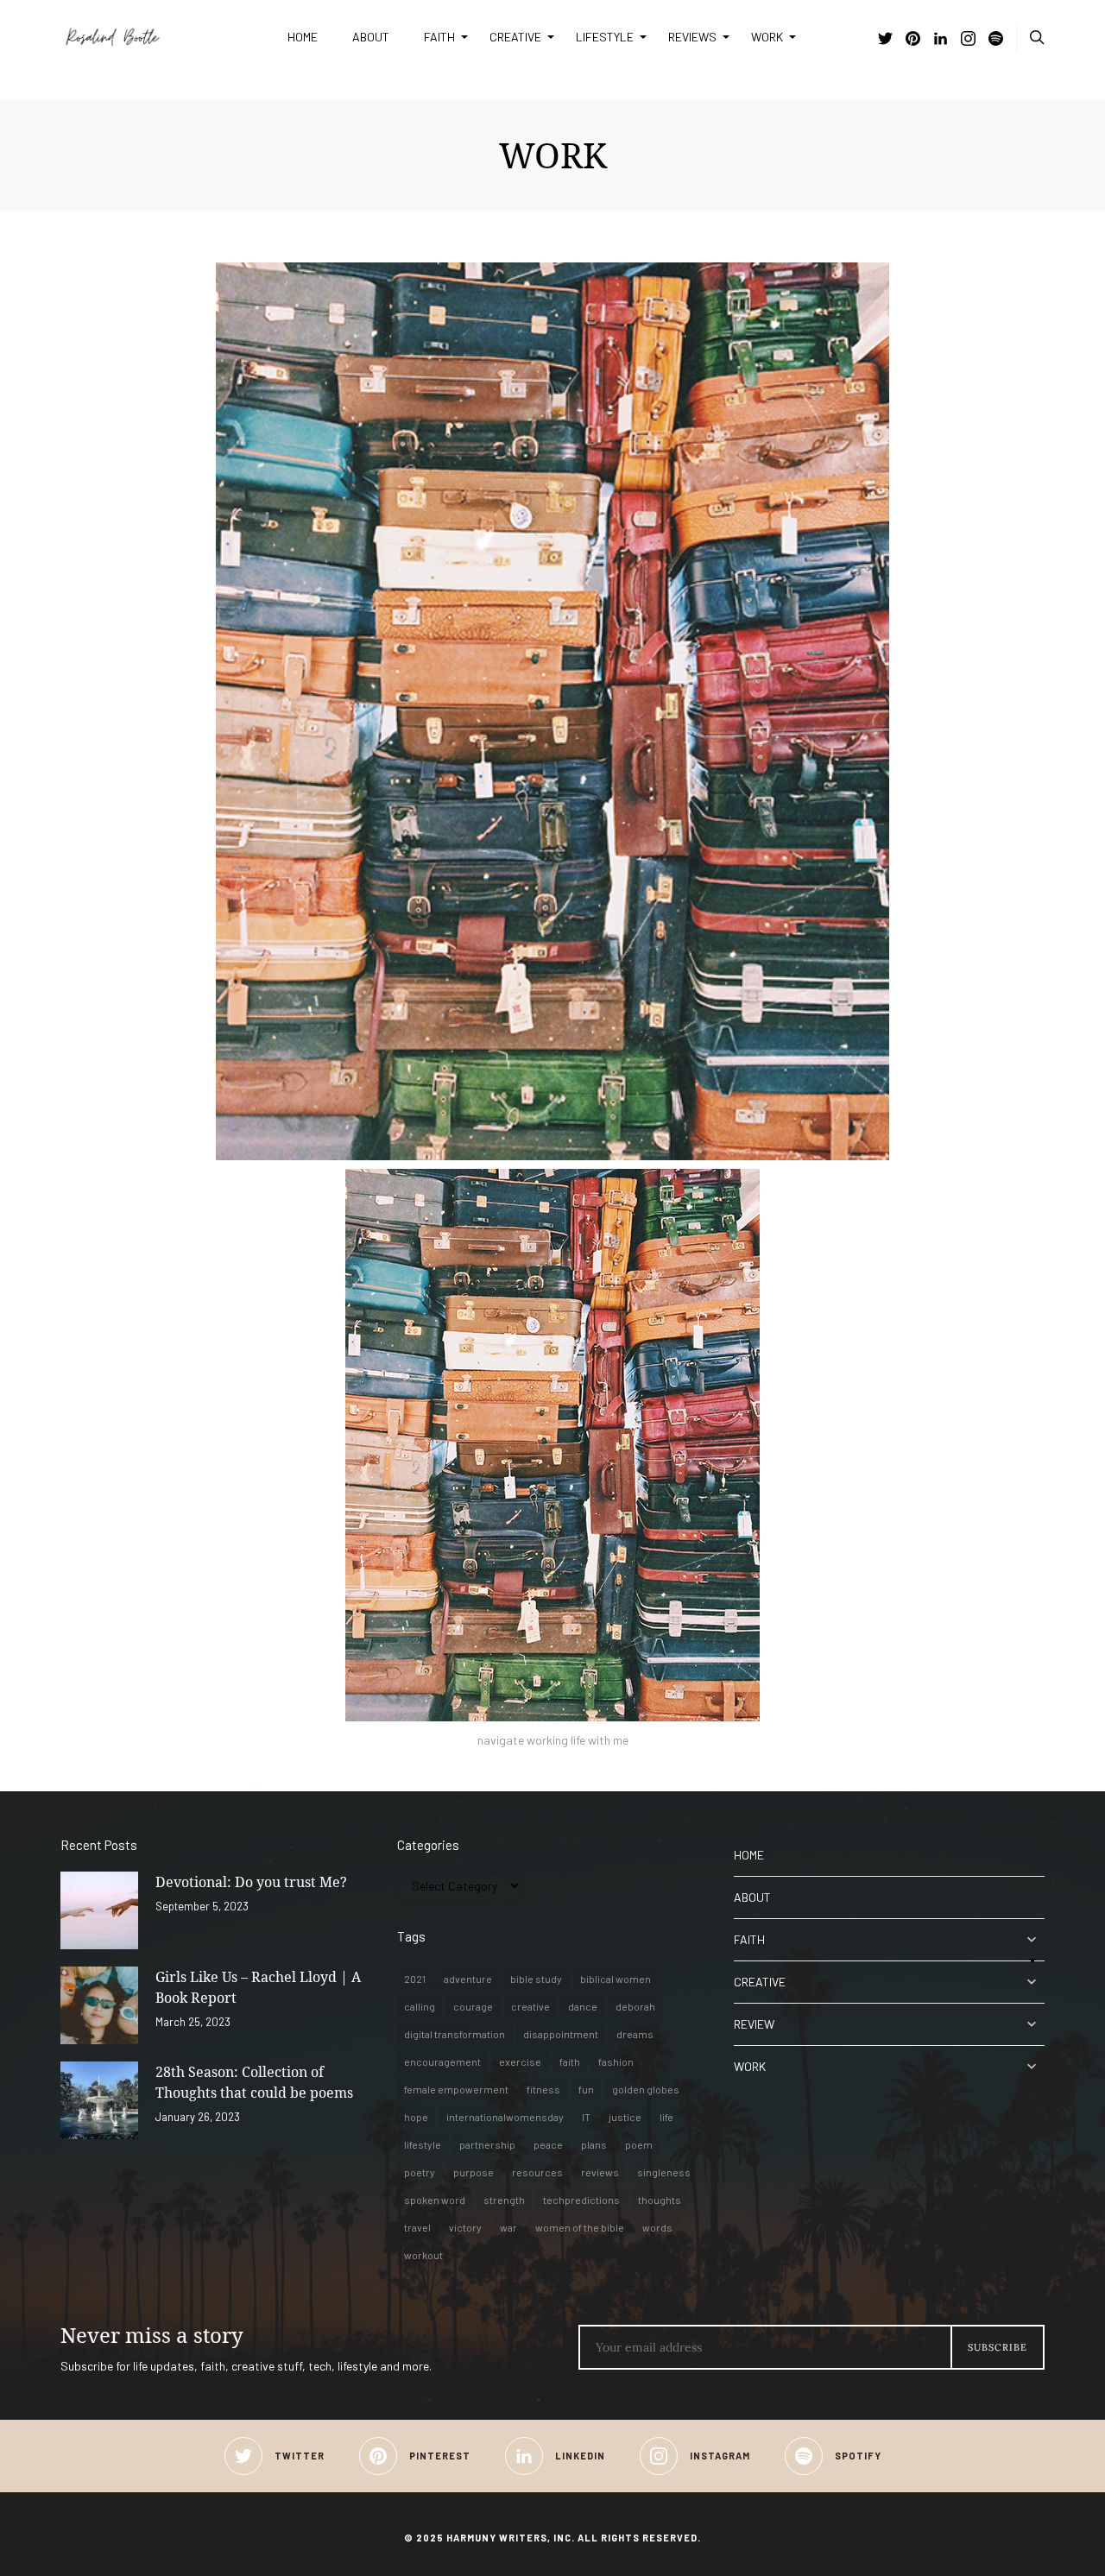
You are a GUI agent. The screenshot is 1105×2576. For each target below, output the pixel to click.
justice (625, 2117)
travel (417, 2227)
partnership (487, 2144)
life (666, 2117)
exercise (520, 2061)
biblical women (616, 1979)
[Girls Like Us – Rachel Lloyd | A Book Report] (99, 2005)
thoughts (660, 2200)
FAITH (439, 37)
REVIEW (754, 2024)
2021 (415, 1979)
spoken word (435, 2200)
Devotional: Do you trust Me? (251, 1882)
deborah (635, 2006)
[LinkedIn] (941, 40)
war (508, 2227)
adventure (468, 1979)
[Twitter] (885, 40)
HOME (303, 37)
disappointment (561, 2034)
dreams (635, 2034)
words (657, 2227)
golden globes (646, 2089)
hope (416, 2117)
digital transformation (455, 2034)
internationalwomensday (505, 2117)
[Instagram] (968, 40)
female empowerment (456, 2089)
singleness (664, 2172)
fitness (543, 2089)
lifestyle (423, 2144)
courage (473, 2006)
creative (530, 2006)
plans (594, 2144)
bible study (536, 1979)
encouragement (442, 2061)
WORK (767, 37)
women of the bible (580, 2227)
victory (465, 2227)
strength (504, 2200)
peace (548, 2144)
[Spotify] (996, 40)
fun (586, 2089)
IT (586, 2117)
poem (639, 2144)
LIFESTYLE (605, 37)
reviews (600, 2172)
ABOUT (371, 37)
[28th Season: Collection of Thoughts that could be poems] (99, 2100)
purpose (474, 2172)
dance (583, 2006)
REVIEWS (692, 37)
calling (420, 2006)
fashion (616, 2061)
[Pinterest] (913, 40)
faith (570, 2061)
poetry (420, 2172)
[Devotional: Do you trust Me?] (99, 1910)
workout (423, 2255)
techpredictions (581, 2200)
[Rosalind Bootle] (161, 37)
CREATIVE (515, 37)
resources (537, 2172)
